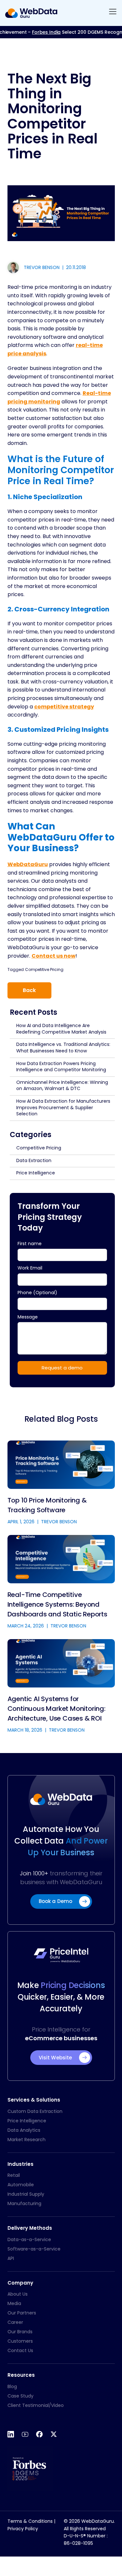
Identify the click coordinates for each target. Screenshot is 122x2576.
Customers (20, 2341)
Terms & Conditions (30, 2521)
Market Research (27, 2140)
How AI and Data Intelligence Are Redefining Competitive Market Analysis (61, 1029)
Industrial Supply (26, 2194)
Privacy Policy (23, 2529)
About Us (18, 2294)
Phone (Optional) (37, 1293)
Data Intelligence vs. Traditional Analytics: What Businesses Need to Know (63, 1048)
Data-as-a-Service (29, 2239)
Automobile (21, 2185)
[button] (113, 13)
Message (28, 1317)
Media (14, 2303)
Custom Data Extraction (35, 2111)
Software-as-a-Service (34, 2249)
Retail (14, 2175)
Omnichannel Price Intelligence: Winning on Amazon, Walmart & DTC (62, 1086)
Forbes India (37, 32)
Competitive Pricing (44, 969)
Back (29, 990)
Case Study (20, 2396)
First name (30, 1244)
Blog (12, 2386)
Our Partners (22, 2313)
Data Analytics (24, 2130)
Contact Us (20, 2350)
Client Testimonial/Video (36, 2405)
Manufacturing (24, 2203)
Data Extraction (34, 1160)
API (11, 2258)
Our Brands (20, 2332)
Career (15, 2322)
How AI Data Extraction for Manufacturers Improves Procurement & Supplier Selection (63, 1107)
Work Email (30, 1268)
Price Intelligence (36, 1173)
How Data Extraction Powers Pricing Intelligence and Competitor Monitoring (61, 1067)
